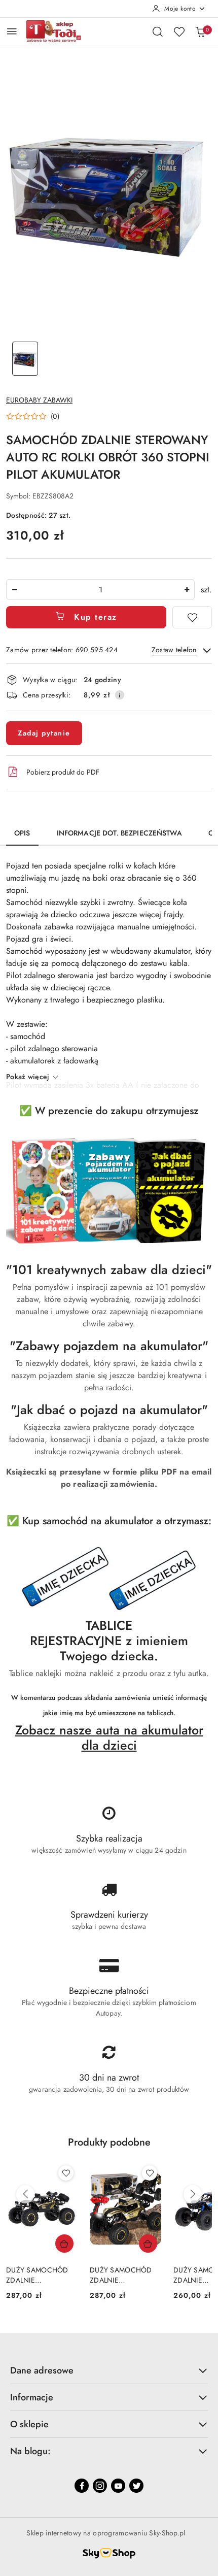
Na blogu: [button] (30, 2451)
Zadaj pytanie (44, 733)
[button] (33, 416)
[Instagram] (100, 2486)
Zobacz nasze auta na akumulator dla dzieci (109, 1737)
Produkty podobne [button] (109, 2142)
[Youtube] (118, 2486)
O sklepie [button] (29, 2424)
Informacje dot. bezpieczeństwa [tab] (119, 833)
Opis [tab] (22, 833)
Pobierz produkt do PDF (63, 772)
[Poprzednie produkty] (25, 2194)
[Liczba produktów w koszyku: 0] (200, 31)
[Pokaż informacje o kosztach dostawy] (120, 695)
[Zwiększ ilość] (187, 590)
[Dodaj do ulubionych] (192, 617)
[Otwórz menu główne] (12, 31)
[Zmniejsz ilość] (14, 590)
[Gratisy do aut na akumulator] (109, 1579)
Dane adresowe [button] (42, 2370)
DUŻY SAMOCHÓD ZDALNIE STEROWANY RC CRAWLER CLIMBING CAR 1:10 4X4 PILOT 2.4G (159, 2275)
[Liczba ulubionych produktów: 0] (179, 31)
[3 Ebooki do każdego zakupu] (109, 1191)
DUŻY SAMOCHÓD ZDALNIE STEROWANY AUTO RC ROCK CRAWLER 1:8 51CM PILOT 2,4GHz (74, 2275)
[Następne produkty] (193, 2194)
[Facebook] (82, 2486)
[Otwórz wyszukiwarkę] (158, 31)
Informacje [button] (32, 2397)
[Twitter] (136, 2486)
